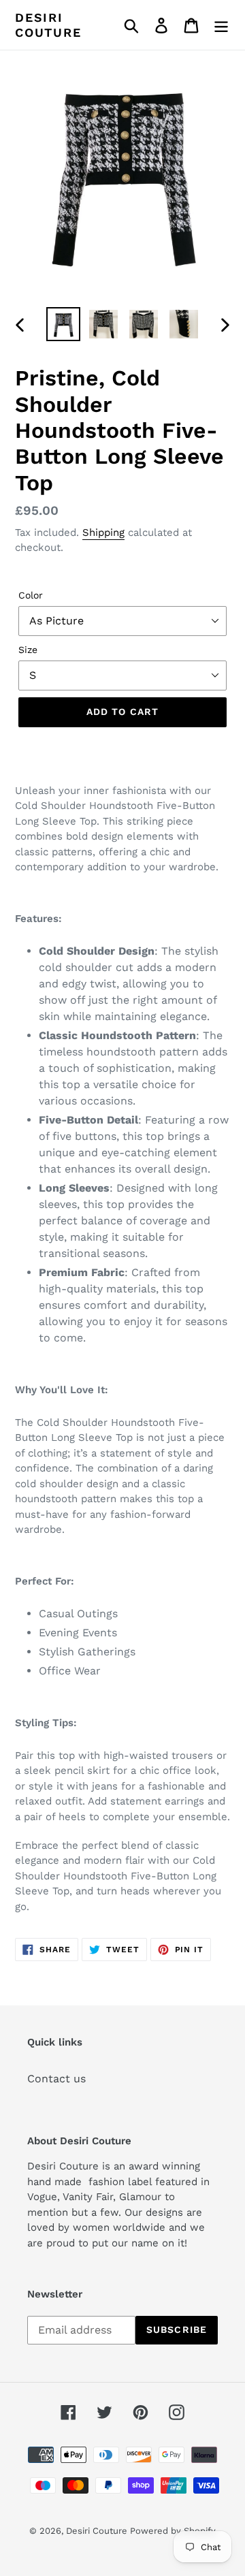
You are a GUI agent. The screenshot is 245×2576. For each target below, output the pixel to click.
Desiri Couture (48, 25)
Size (28, 650)
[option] (63, 324)
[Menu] (221, 25)
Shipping (103, 532)
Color (31, 595)
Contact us (56, 2079)
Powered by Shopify (173, 2531)
